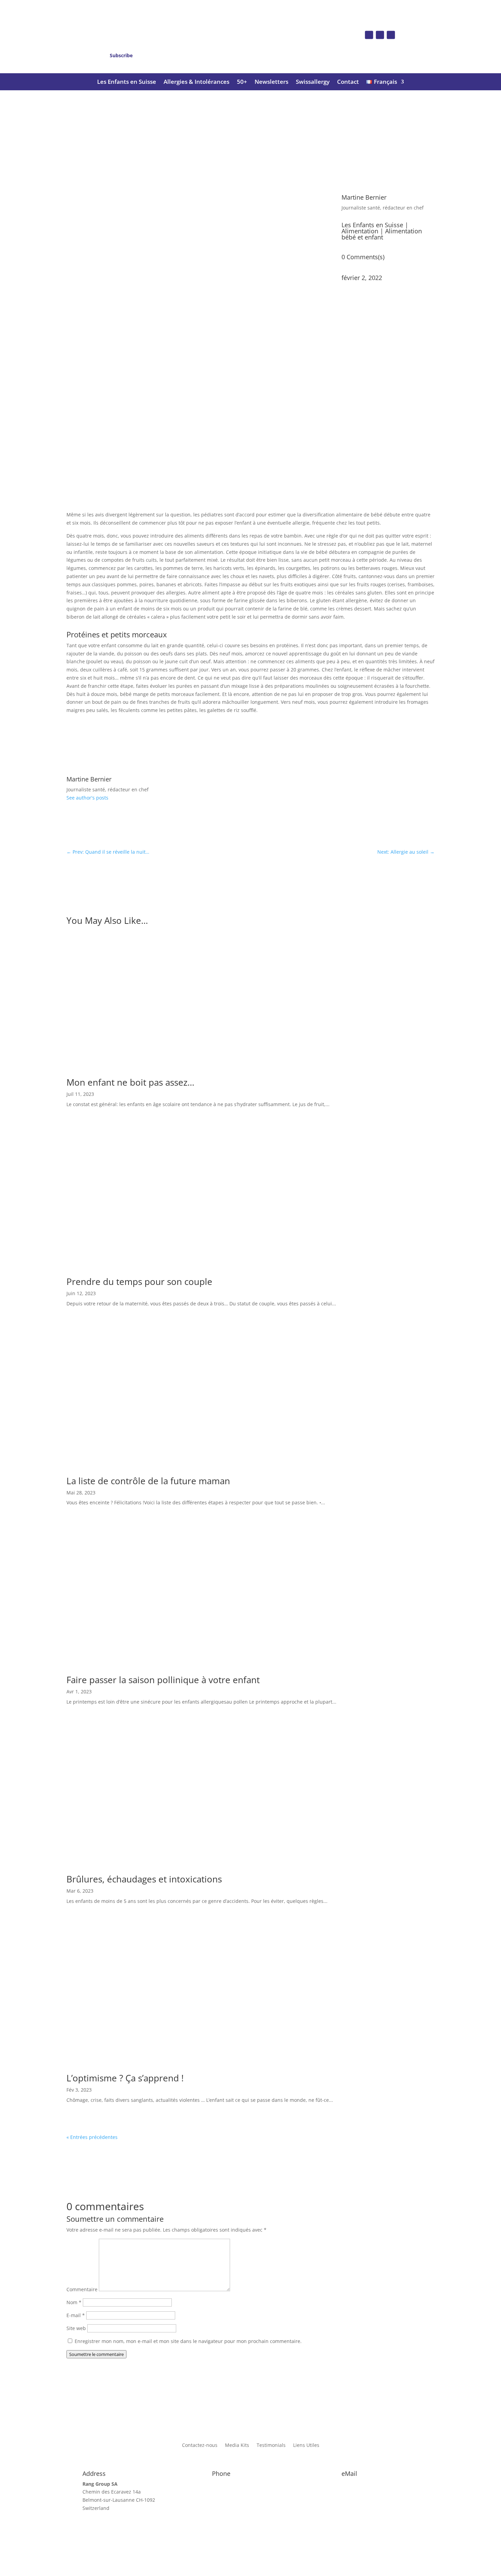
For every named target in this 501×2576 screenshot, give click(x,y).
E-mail (76, 2315)
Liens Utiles (306, 2446)
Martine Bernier (364, 197)
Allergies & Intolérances (196, 82)
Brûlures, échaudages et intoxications (144, 1879)
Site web (76, 2328)
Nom (74, 2302)
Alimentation (360, 231)
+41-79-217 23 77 (231, 2484)
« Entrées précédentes (92, 2137)
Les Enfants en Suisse (127, 82)
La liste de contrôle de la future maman (148, 1481)
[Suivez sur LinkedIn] (391, 35)
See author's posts (87, 798)
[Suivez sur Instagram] (380, 35)
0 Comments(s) (363, 257)
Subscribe (121, 55)
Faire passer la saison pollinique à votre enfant (163, 1680)
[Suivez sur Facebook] (369, 35)
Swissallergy (313, 82)
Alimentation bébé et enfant (382, 234)
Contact (348, 82)
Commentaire (82, 2289)
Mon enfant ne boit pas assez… (130, 1082)
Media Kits (237, 2446)
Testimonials (271, 2446)
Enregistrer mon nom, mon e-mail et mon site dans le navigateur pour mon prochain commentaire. (188, 2341)
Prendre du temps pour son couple (139, 1282)
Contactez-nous (200, 2446)
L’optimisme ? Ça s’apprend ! (125, 2078)
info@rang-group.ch (365, 2484)
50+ (242, 82)
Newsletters (271, 82)
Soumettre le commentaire (96, 2354)
